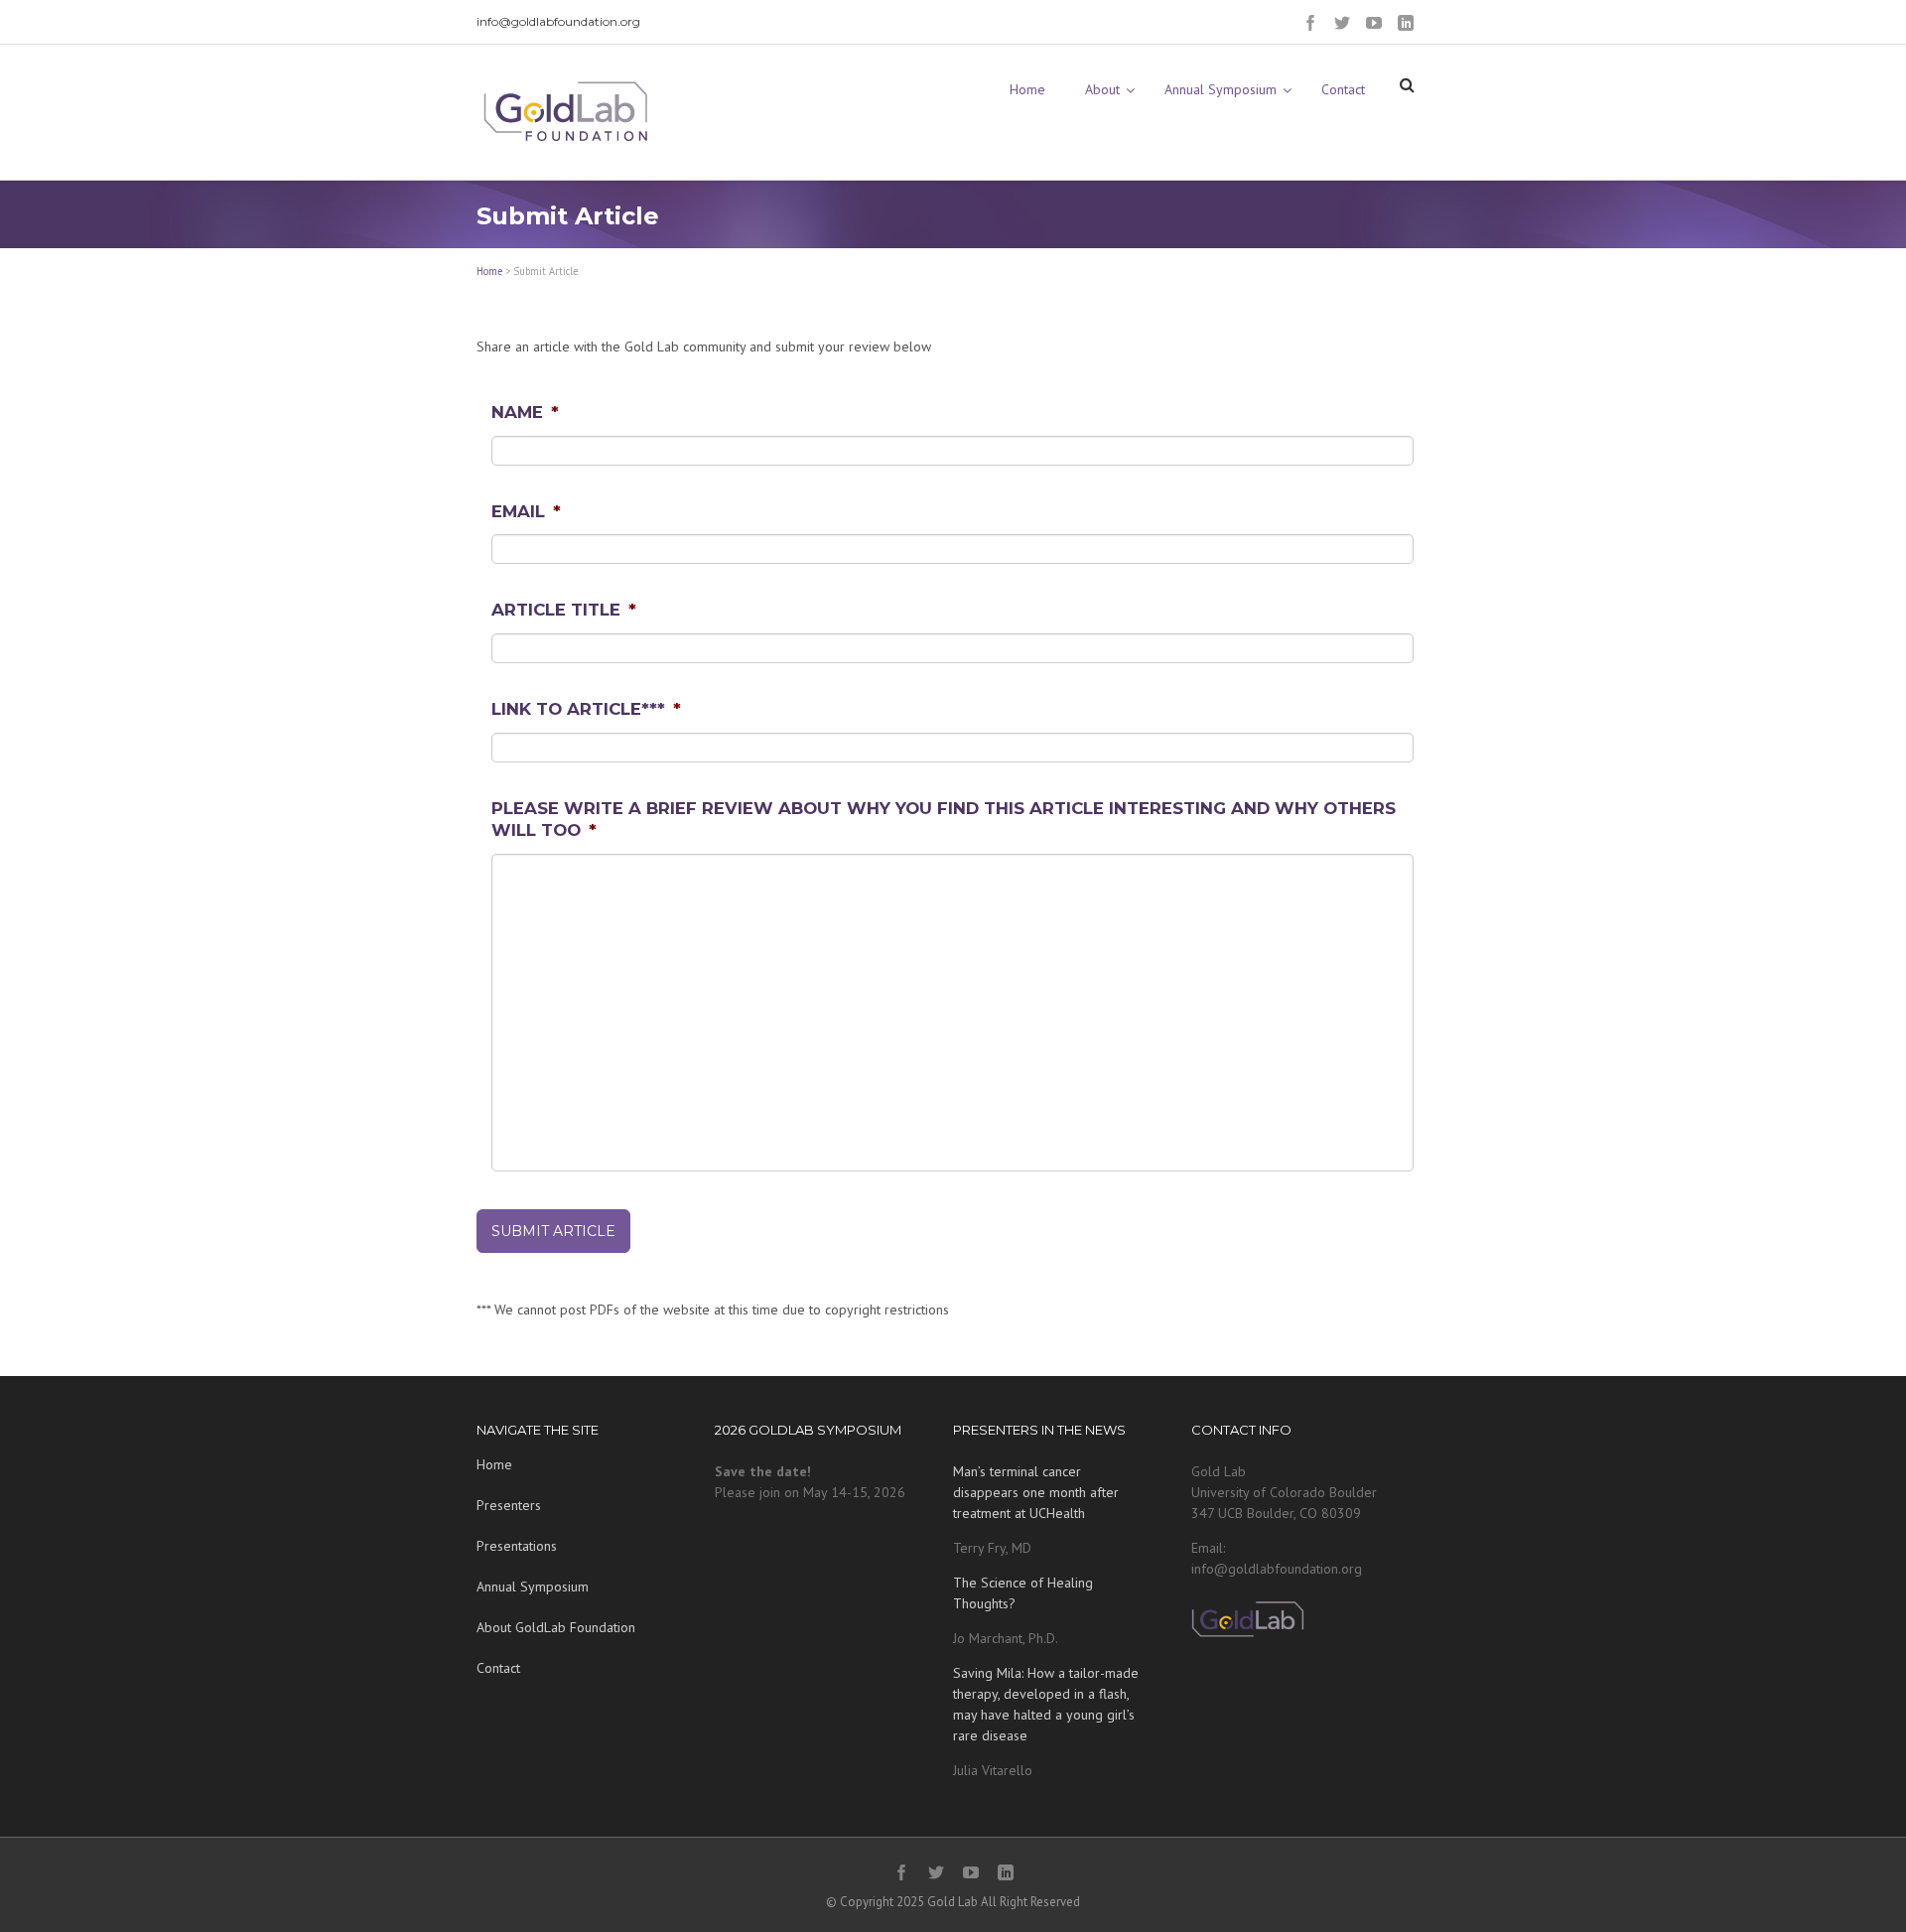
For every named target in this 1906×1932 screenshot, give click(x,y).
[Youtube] (1374, 23)
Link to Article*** (586, 709)
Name (525, 412)
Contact (498, 1668)
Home (489, 271)
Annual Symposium (533, 1587)
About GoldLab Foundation (556, 1627)
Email (526, 511)
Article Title (564, 610)
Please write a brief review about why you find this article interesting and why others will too (944, 819)
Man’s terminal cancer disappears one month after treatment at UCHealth (1036, 1492)
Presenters (509, 1505)
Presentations (517, 1546)
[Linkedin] (1406, 23)
